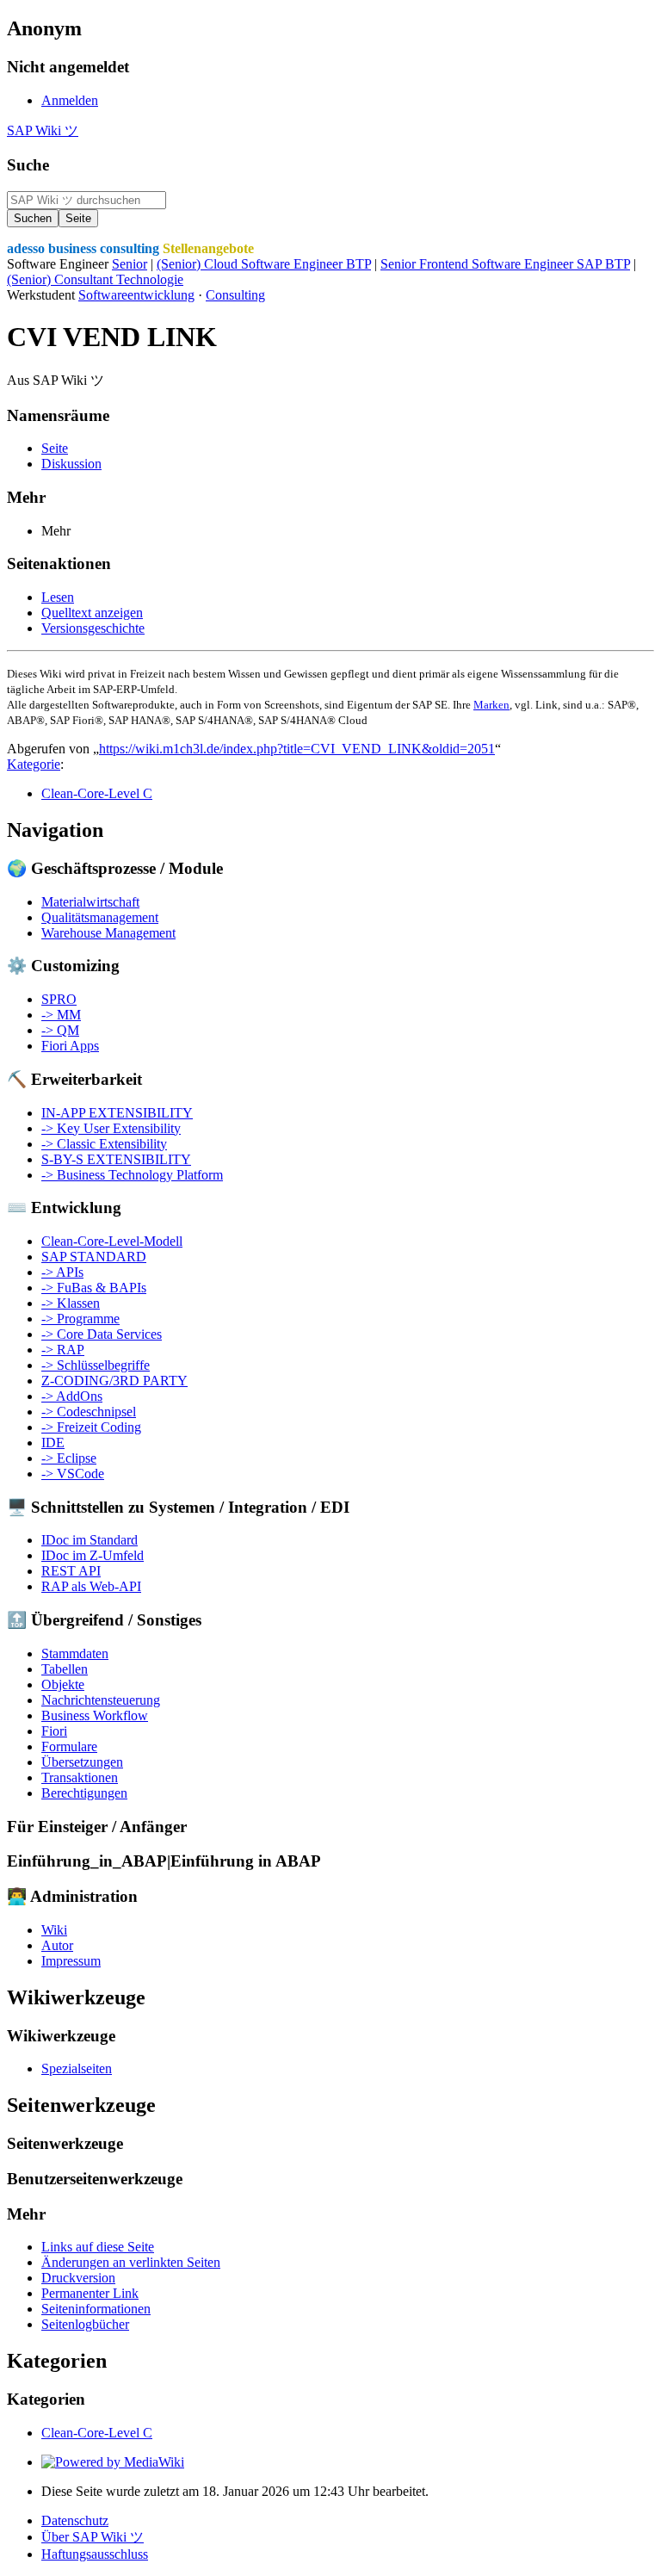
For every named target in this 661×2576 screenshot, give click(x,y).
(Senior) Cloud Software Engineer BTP (264, 264)
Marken (491, 705)
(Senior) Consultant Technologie (95, 279)
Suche (28, 165)
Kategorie (34, 764)
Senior (130, 264)
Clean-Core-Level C (97, 793)
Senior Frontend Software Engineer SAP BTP (505, 264)
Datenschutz (75, 2520)
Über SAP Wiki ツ (93, 2537)
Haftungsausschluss (95, 2554)
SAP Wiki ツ (43, 130)
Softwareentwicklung (136, 295)
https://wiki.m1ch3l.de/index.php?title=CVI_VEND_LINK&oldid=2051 (297, 749)
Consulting (235, 295)
